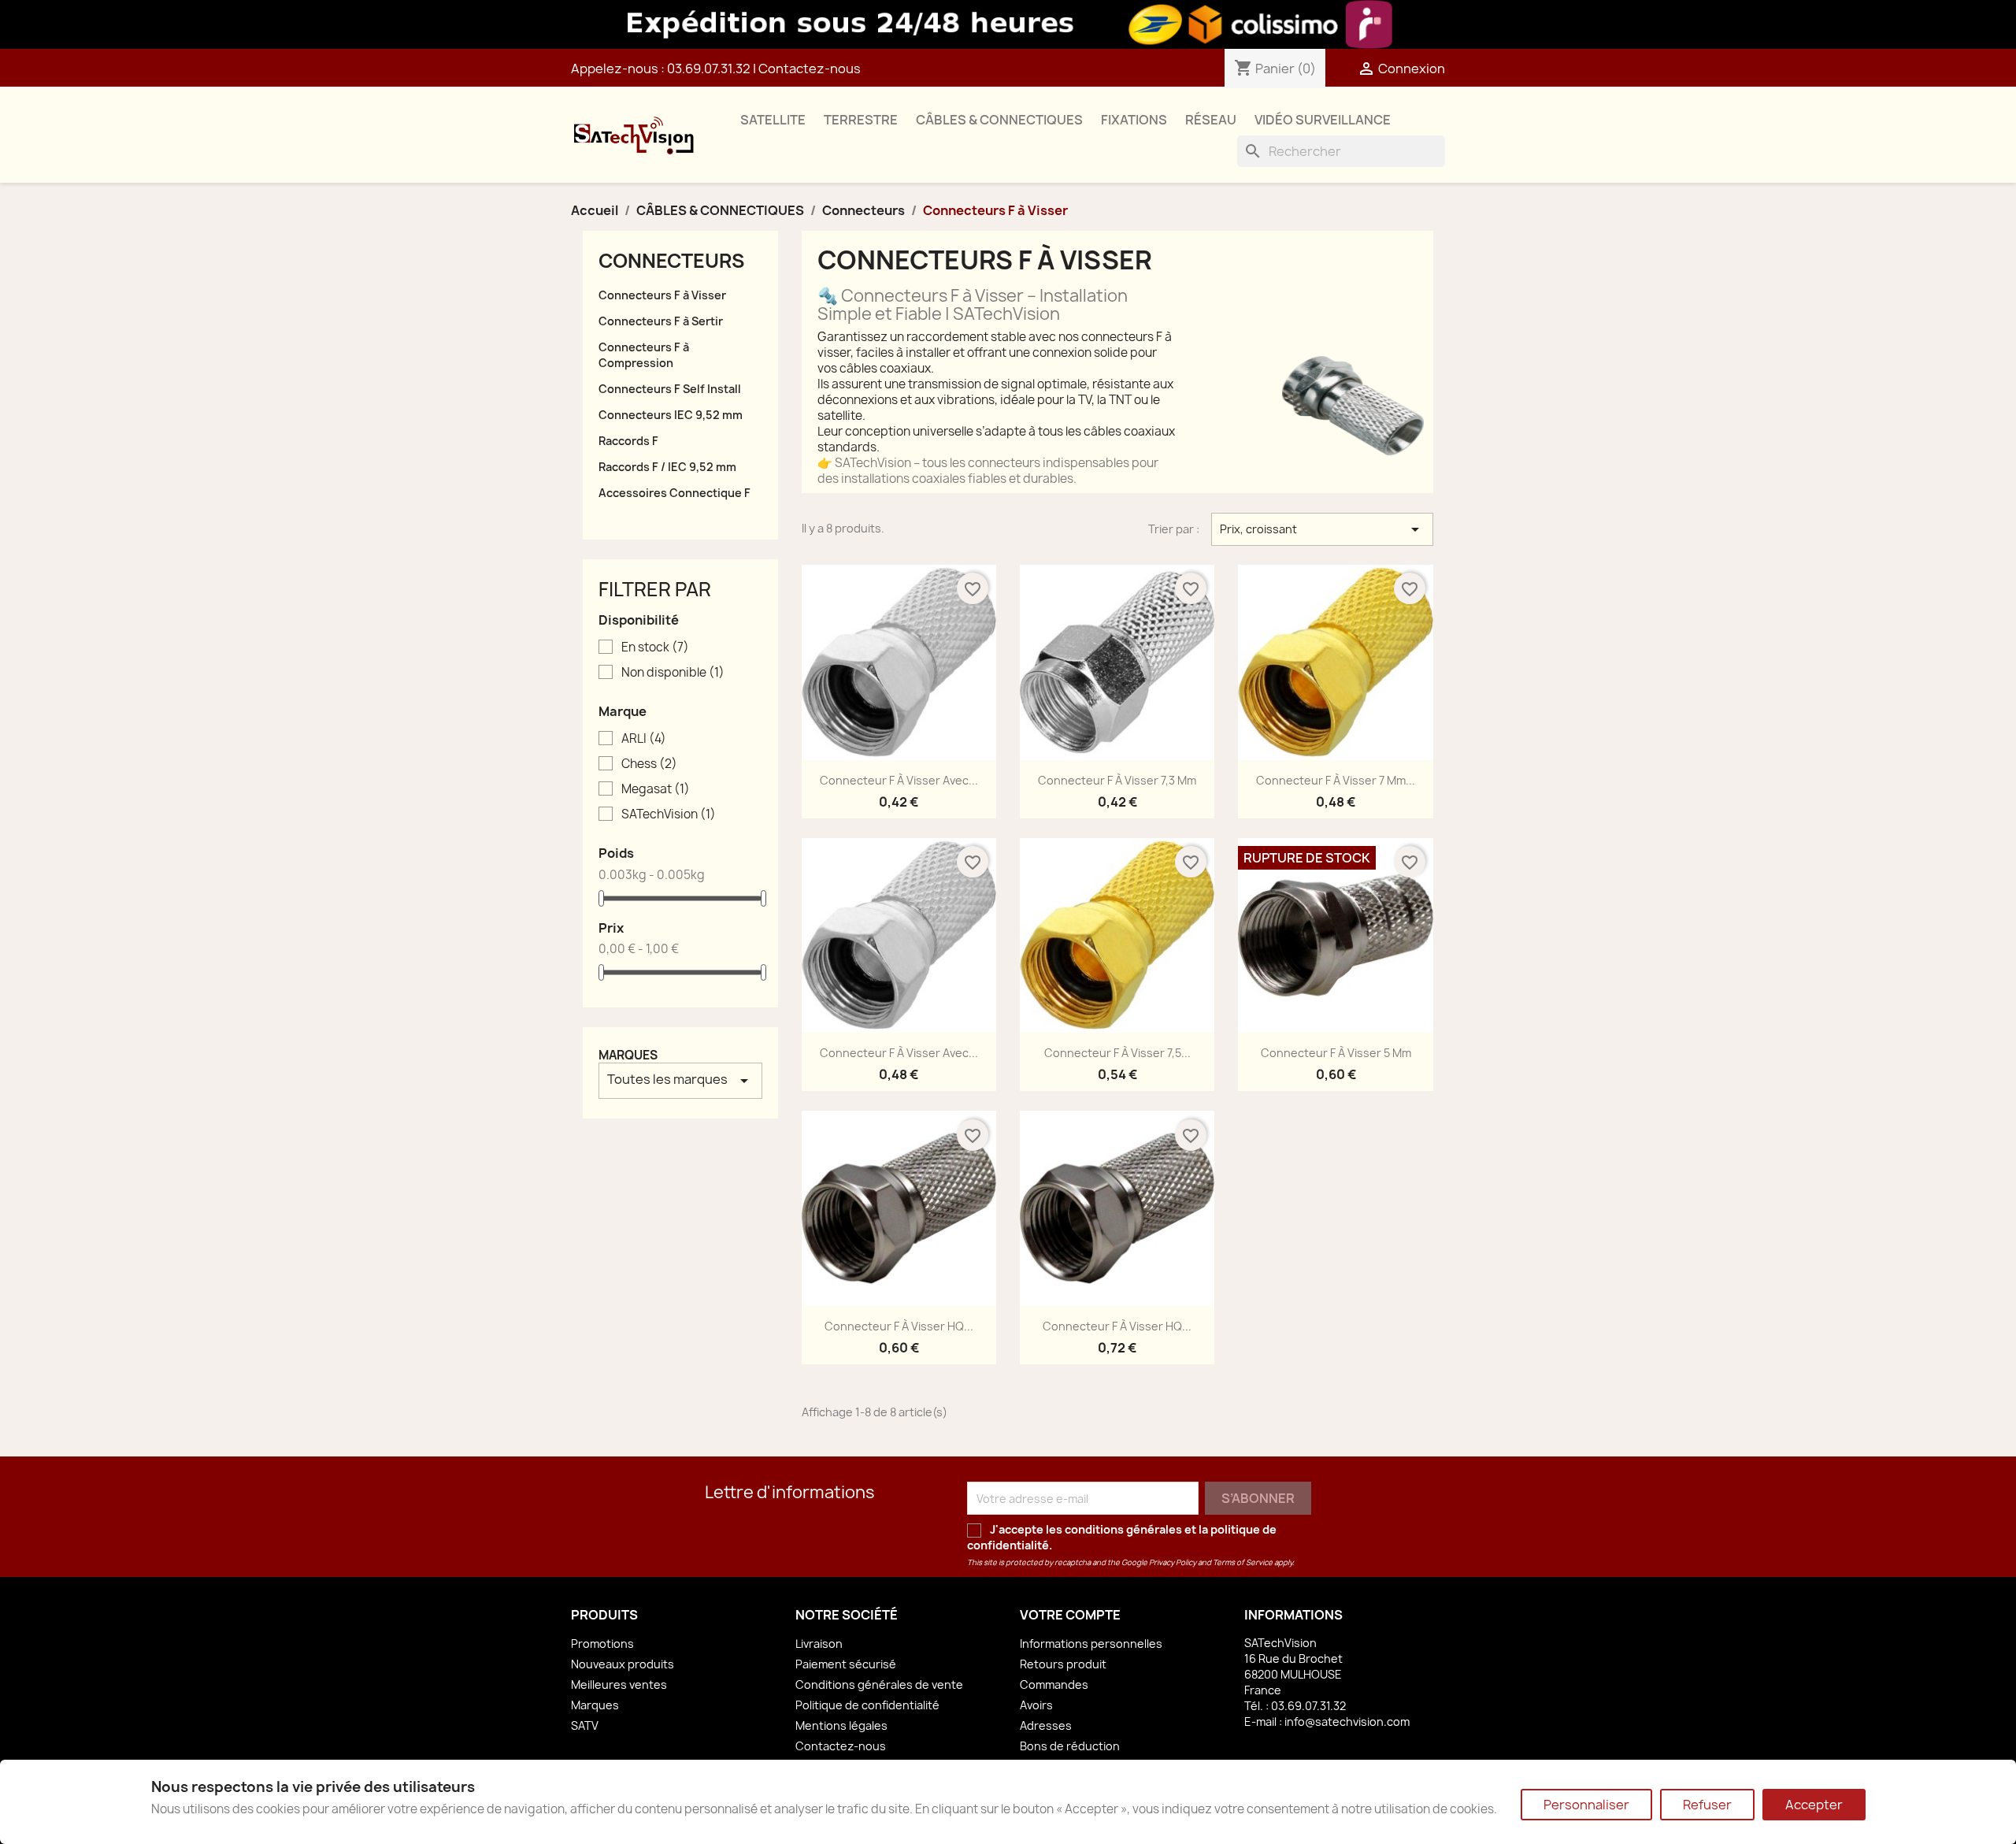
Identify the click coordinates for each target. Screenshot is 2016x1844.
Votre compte (1070, 1615)
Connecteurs (671, 261)
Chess (649, 764)
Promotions (602, 1644)
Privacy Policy (1173, 1562)
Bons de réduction (1070, 1746)
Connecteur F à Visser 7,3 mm (1117, 780)
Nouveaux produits (623, 1664)
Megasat (656, 789)
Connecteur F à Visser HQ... (899, 1326)
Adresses (1046, 1725)
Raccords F (628, 441)
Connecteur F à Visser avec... (899, 780)
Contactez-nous (810, 69)
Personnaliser (1586, 1805)
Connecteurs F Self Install (670, 389)
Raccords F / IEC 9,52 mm (667, 467)
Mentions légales (841, 1725)
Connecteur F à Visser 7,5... (1117, 1053)
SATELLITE (773, 120)
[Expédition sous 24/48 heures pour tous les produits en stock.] (1008, 24)
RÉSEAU (1211, 120)
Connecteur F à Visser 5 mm (1336, 1053)
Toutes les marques (680, 1080)
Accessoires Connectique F (674, 493)
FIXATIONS (1134, 120)
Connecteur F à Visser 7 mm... (1336, 780)
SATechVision (669, 814)
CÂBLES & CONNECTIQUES (999, 120)
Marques (628, 1055)
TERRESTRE (861, 120)
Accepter (1814, 1805)
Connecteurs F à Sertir (661, 321)
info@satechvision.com (1347, 1722)
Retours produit (1063, 1664)
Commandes (1054, 1684)
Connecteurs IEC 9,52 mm (671, 415)
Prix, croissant (1322, 529)
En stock (655, 647)
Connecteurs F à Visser (662, 295)
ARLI (644, 739)
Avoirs (1036, 1705)
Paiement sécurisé (846, 1664)
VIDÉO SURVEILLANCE (1323, 120)
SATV (585, 1725)
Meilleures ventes (619, 1684)
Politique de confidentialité (867, 1705)
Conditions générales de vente (879, 1684)
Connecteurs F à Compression (644, 355)
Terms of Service (1243, 1562)
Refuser (1707, 1805)
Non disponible (673, 673)
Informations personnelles (1091, 1644)
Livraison (819, 1644)
